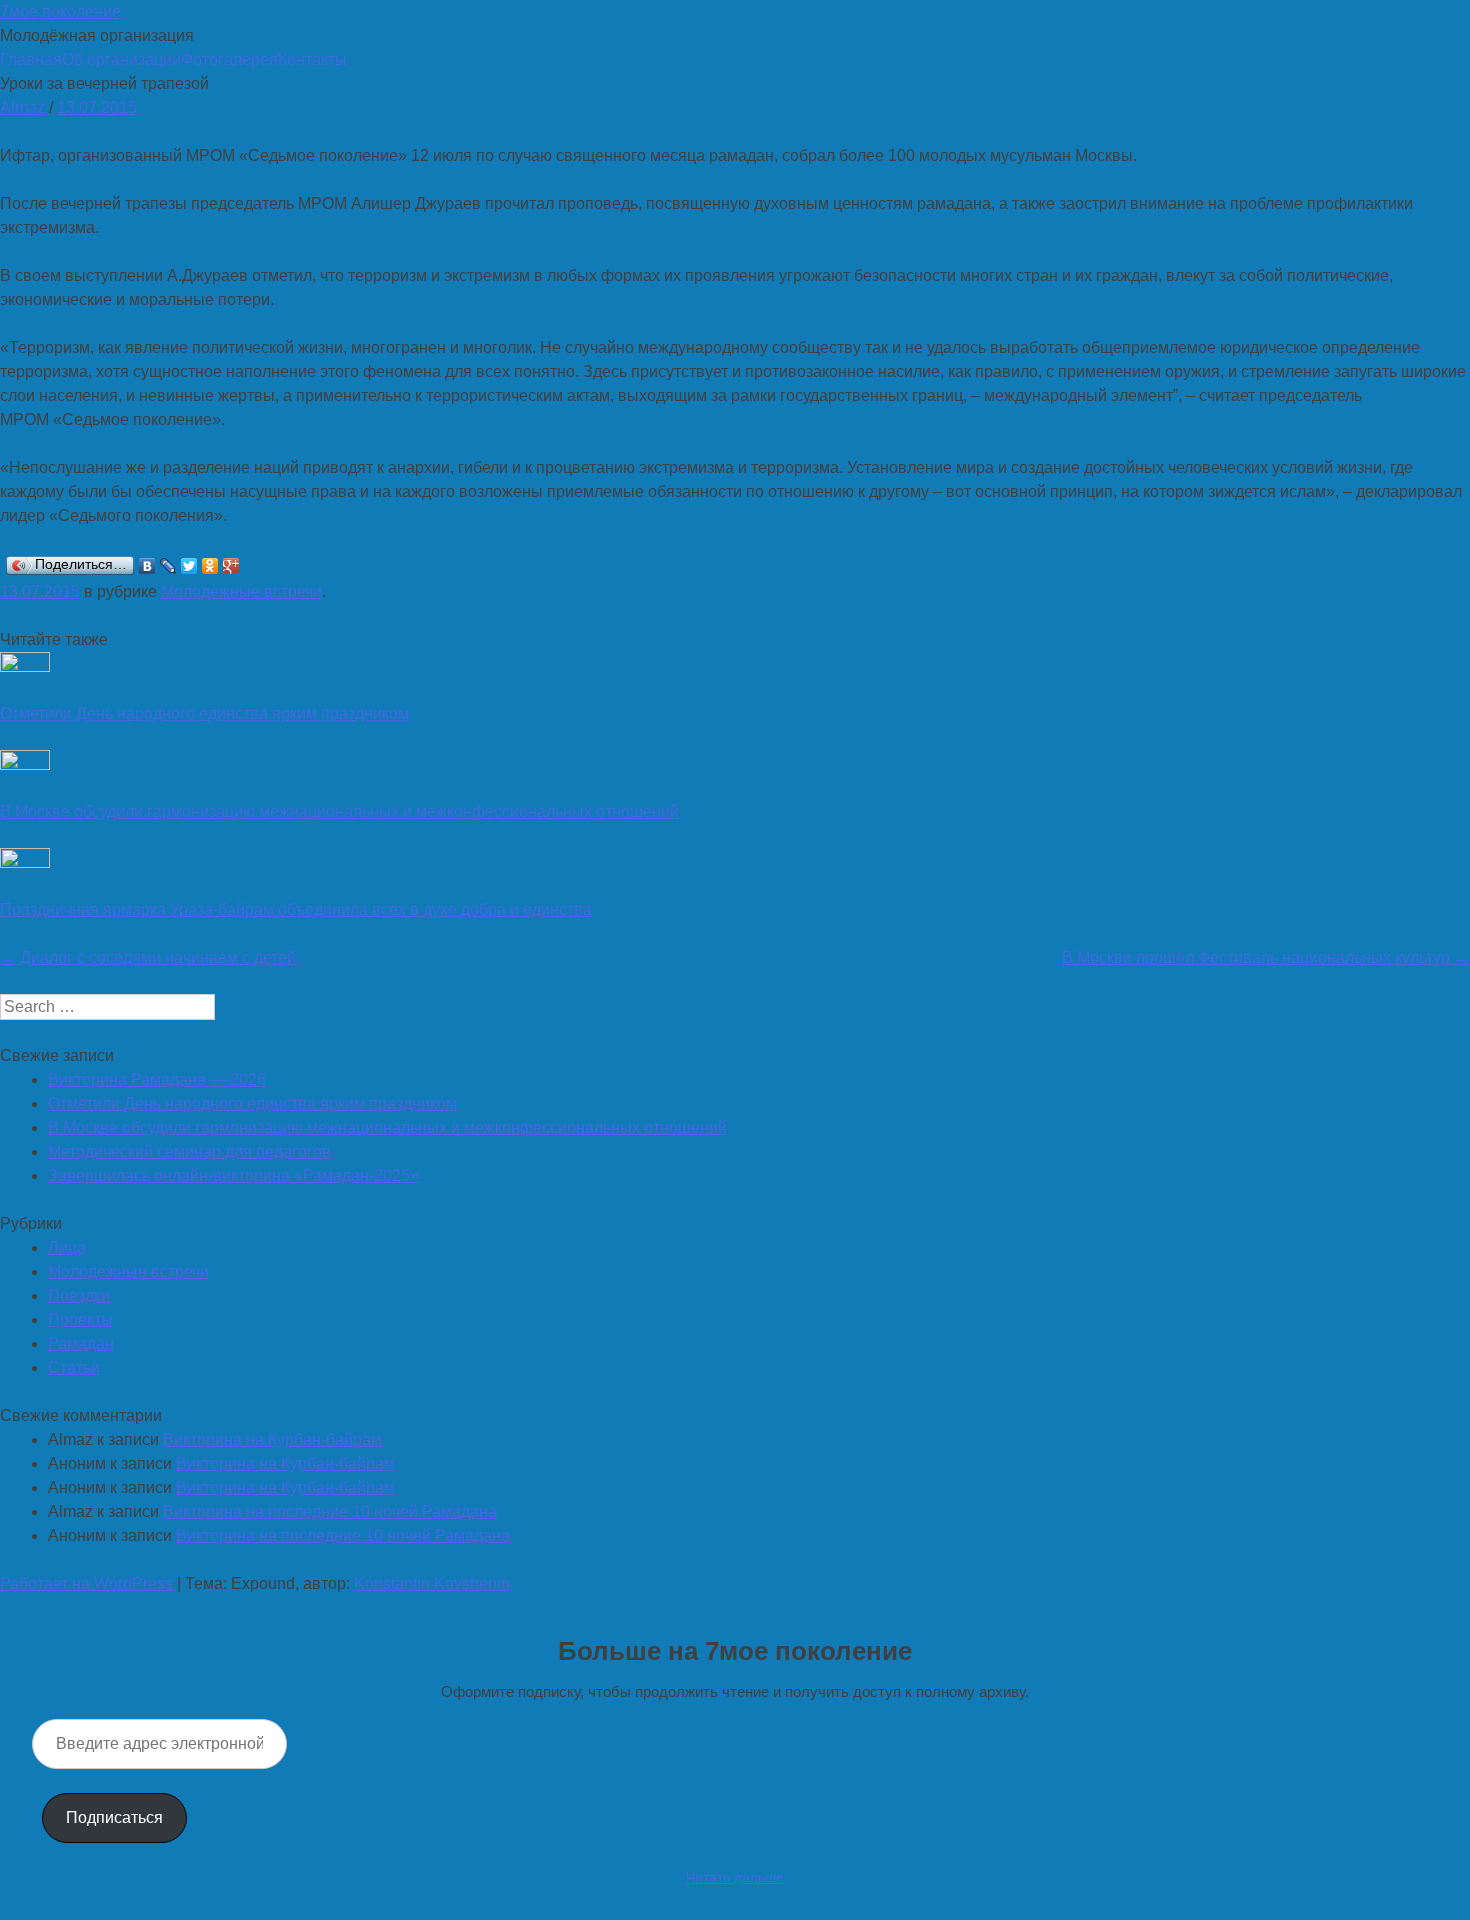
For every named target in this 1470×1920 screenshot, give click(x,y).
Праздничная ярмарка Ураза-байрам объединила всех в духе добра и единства (296, 909)
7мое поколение (60, 11)
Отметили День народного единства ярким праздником (204, 713)
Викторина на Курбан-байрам (272, 1439)
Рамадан (81, 1343)
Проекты (80, 1319)
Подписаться (114, 1817)
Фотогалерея (229, 59)
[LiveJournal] (168, 566)
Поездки (79, 1295)
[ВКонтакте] (147, 566)
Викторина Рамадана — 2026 (157, 1079)
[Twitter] (189, 566)
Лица (67, 1247)
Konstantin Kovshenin (432, 1583)
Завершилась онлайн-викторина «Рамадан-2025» (233, 1175)
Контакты (312, 59)
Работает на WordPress (86, 1583)
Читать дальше (735, 1877)
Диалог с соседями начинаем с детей (148, 957)
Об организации (121, 59)
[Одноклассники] (210, 566)
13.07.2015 (97, 107)
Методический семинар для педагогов (189, 1151)
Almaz (22, 107)
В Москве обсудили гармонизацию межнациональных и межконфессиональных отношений (339, 811)
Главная (31, 59)
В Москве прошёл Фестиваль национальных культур (1266, 957)
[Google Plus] (231, 566)
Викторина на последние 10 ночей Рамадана (330, 1511)
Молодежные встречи (241, 591)
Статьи (74, 1367)
